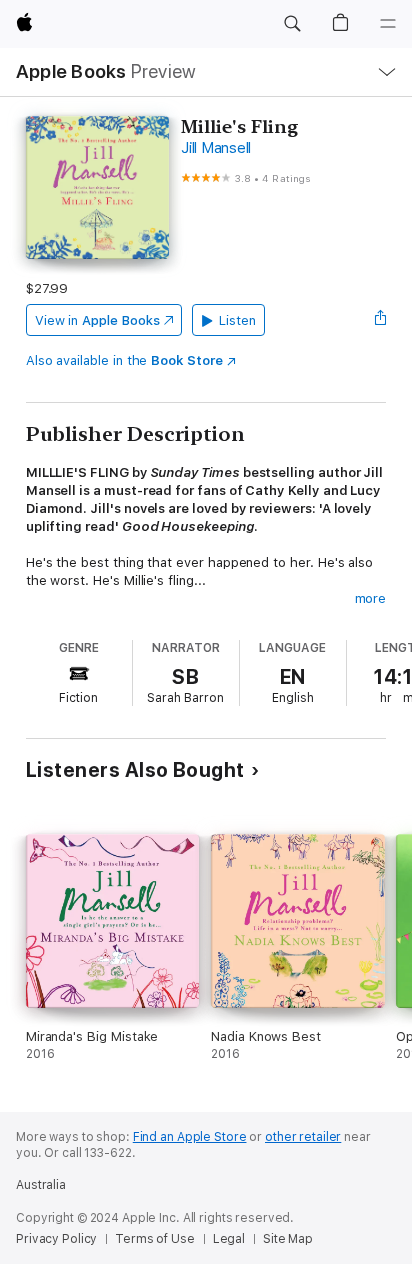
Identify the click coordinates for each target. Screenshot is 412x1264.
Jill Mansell (216, 148)
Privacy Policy (56, 1239)
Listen (237, 320)
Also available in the (124, 360)
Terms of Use (155, 1239)
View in (97, 320)
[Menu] (388, 24)
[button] (292, 24)
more (371, 598)
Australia (41, 1185)
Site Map (288, 1239)
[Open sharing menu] (380, 320)
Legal (229, 1239)
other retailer (303, 1137)
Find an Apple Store (190, 1137)
